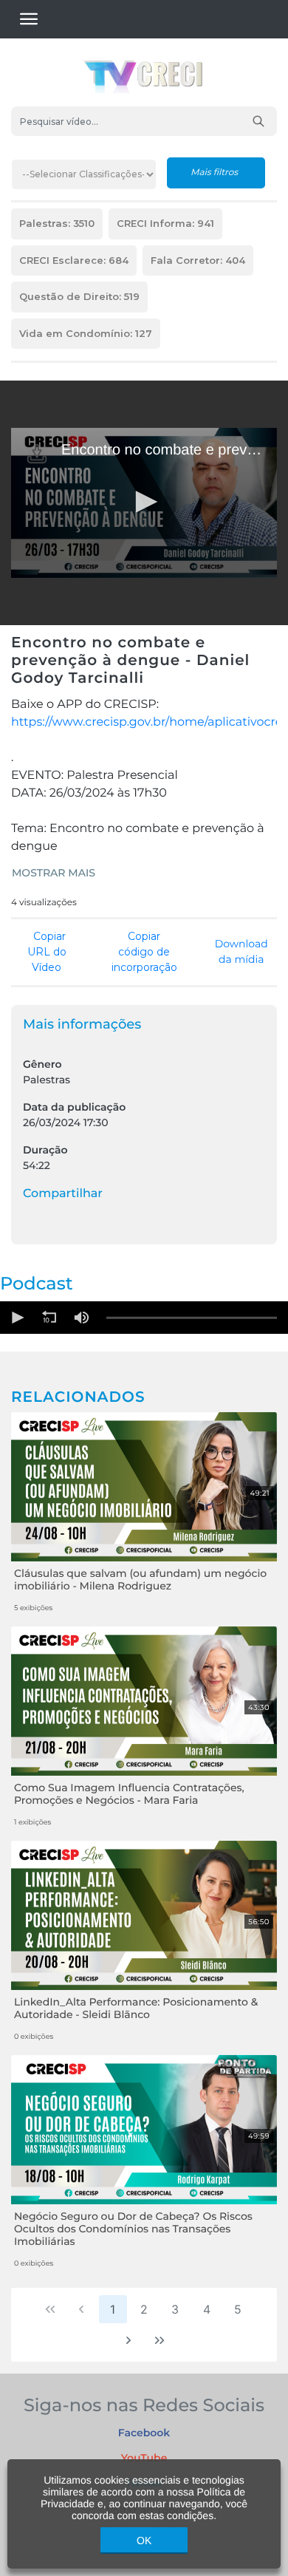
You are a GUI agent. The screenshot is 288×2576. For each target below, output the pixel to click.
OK (144, 2541)
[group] (81, 1318)
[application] (144, 503)
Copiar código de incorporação (144, 952)
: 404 (198, 260)
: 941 (165, 223)
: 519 (79, 296)
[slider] (192, 1318)
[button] (144, 502)
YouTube (144, 2458)
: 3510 (57, 223)
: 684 (74, 260)
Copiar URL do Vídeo (47, 952)
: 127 (86, 333)
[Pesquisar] (258, 121)
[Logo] (37, 454)
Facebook (144, 2433)
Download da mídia (241, 951)
